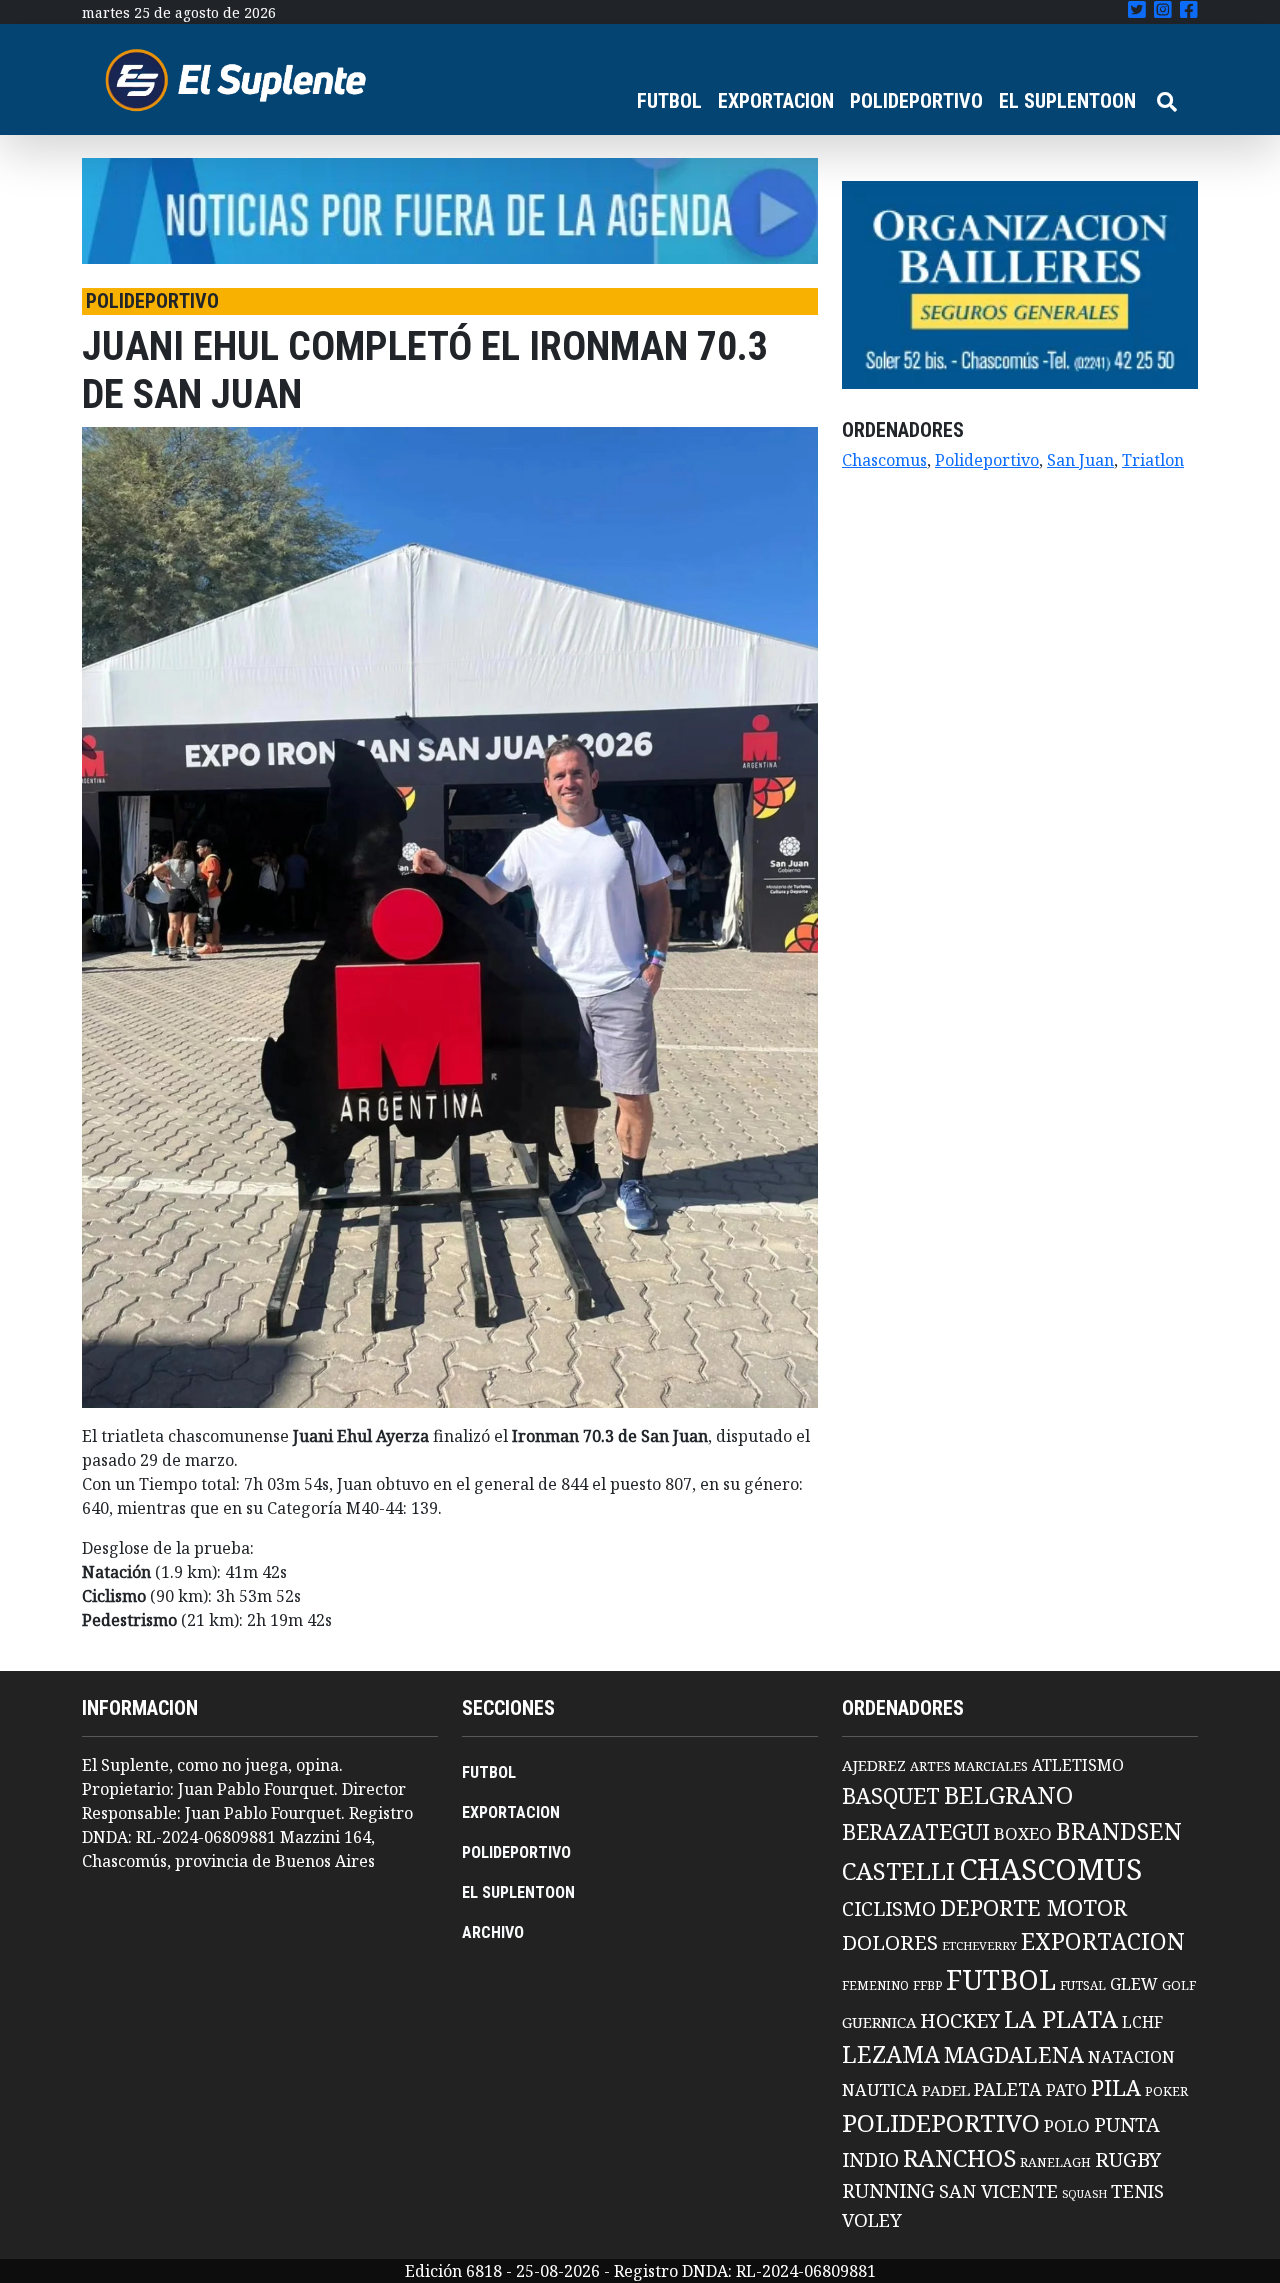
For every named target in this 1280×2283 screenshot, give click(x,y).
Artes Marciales (969, 1766)
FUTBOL (669, 101)
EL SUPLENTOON (1067, 101)
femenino (875, 1985)
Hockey (960, 2020)
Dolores (890, 1942)
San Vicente (998, 2191)
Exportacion (1103, 1941)
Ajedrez (874, 1765)
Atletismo (1078, 1765)
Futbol (1001, 1979)
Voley (872, 2219)
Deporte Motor (1033, 1907)
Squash (1084, 2194)
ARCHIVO (493, 1932)
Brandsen (1119, 1831)
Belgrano (1008, 1795)
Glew (1134, 1984)
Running (888, 2190)
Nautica (880, 2089)
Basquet (891, 1795)
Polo (1067, 2125)
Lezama (891, 2054)
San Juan (1080, 460)
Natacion (1131, 2056)
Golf (1179, 1985)
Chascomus (884, 460)
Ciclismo (889, 1908)
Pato (1066, 2090)
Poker (1166, 2091)
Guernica (879, 2022)
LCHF (1142, 2022)
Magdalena (1014, 2054)
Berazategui (916, 1831)
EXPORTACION (776, 101)
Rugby (1128, 2159)
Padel (946, 2090)
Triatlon (1153, 460)
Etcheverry (979, 1945)
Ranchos (959, 2158)
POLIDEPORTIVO (916, 101)
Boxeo (1023, 1833)
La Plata (1061, 2018)
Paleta (1008, 2089)
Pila (1116, 2087)
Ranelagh (1055, 2162)
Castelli (898, 1871)
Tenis (1137, 2190)
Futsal (1083, 1985)
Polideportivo (987, 460)
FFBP (927, 1985)
